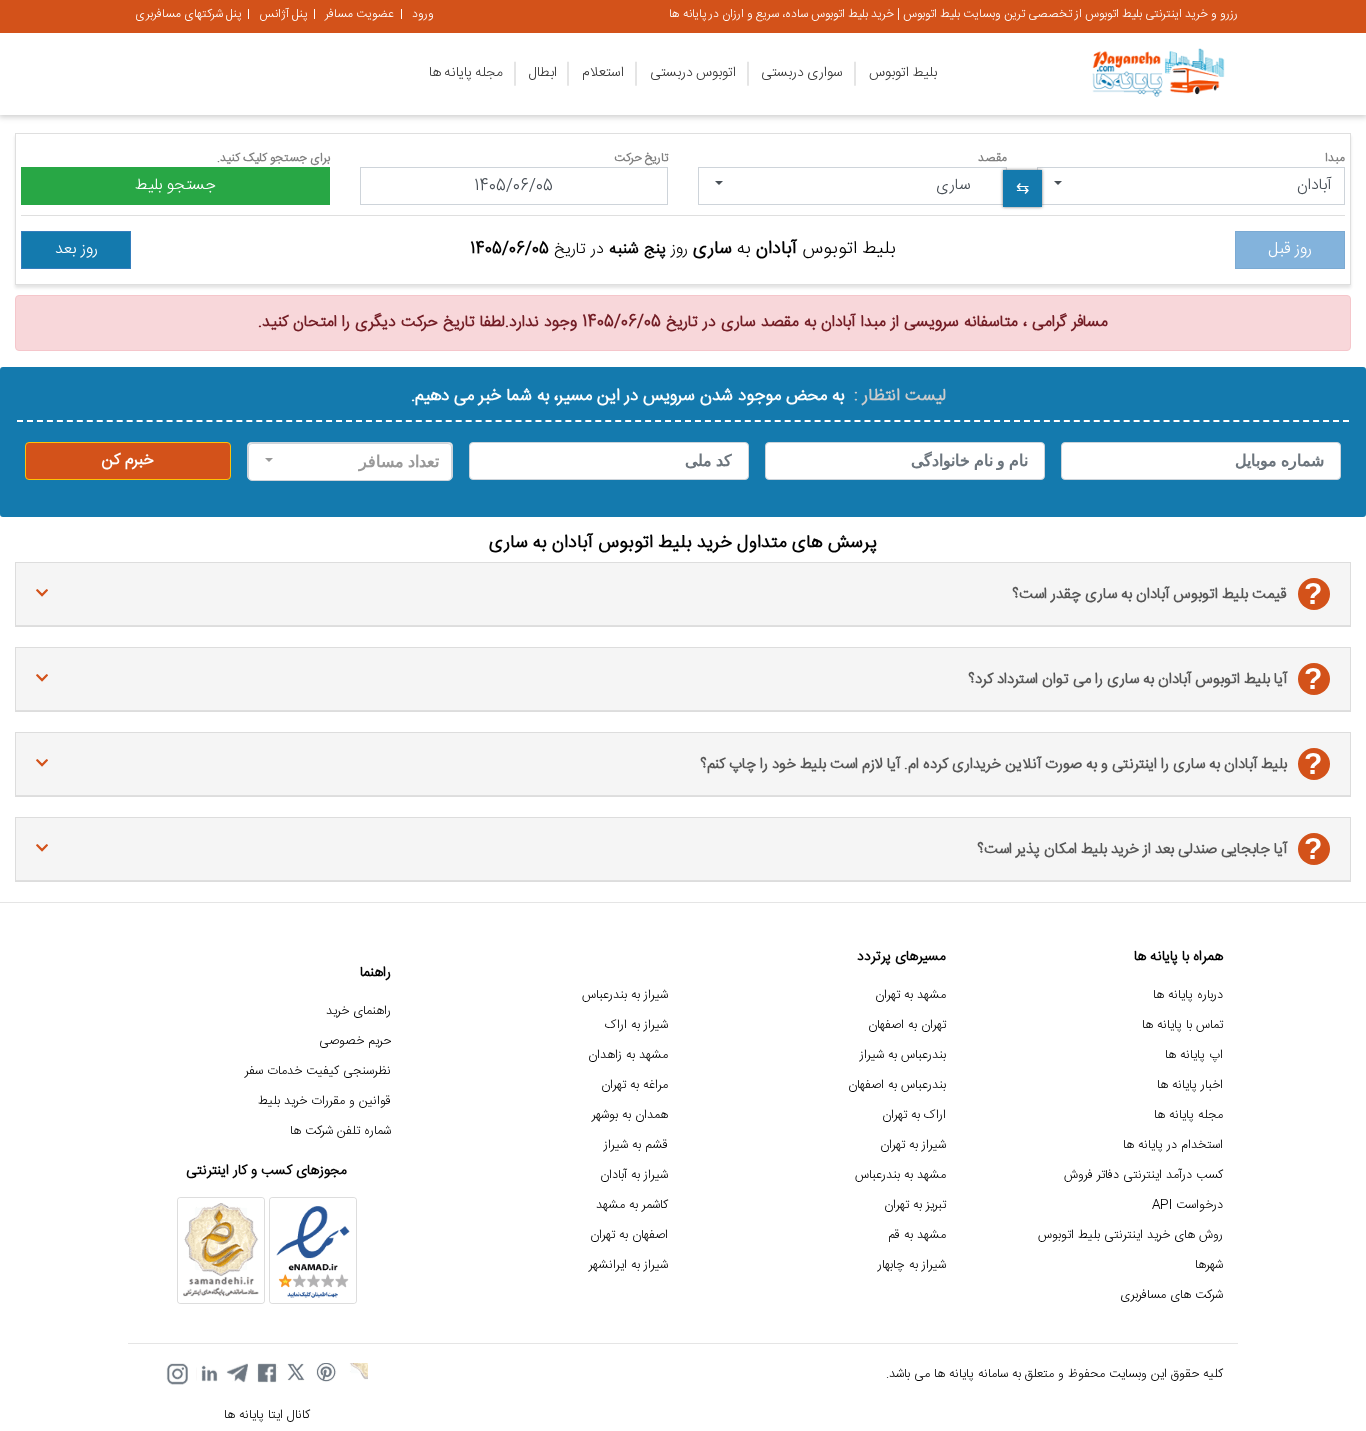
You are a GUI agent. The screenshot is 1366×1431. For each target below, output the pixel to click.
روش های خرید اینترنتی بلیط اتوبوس (1130, 1235)
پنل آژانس (283, 14)
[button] (1191, 186)
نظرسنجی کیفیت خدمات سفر (318, 1071)
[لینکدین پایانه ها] (207, 1374)
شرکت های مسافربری (1171, 1295)
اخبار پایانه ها (1190, 1085)
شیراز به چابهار (912, 1265)
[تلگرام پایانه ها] (237, 1374)
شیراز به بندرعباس (625, 995)
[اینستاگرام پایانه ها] (177, 1374)
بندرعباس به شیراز (903, 1055)
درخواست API (1187, 1205)
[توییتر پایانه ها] (297, 1374)
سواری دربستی (802, 73)
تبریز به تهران (915, 1205)
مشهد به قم (917, 1235)
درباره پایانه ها (1188, 995)
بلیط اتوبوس (903, 73)
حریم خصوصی (355, 1041)
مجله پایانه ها (466, 73)
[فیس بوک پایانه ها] (267, 1374)
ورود (423, 14)
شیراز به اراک (636, 1025)
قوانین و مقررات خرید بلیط (324, 1101)
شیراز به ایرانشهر (628, 1265)
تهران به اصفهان (907, 1025)
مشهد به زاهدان (628, 1055)
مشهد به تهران (910, 995)
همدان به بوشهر (630, 1115)
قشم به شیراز (636, 1145)
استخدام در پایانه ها (1173, 1145)
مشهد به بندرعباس (900, 1175)
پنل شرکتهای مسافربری (188, 14)
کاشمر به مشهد (632, 1205)
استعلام (603, 73)
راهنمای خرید (358, 1011)
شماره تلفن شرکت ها (340, 1131)
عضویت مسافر (359, 14)
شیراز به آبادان (634, 1175)
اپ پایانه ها (1194, 1055)
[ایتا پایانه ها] (357, 1374)
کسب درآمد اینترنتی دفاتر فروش (1143, 1175)
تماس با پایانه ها (1182, 1025)
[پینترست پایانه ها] (327, 1374)
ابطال (543, 73)
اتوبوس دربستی (693, 73)
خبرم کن (128, 460)
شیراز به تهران (913, 1145)
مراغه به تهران (634, 1085)
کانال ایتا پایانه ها (267, 1415)
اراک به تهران (914, 1115)
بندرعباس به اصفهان (897, 1085)
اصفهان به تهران (629, 1235)
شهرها (1209, 1265)
